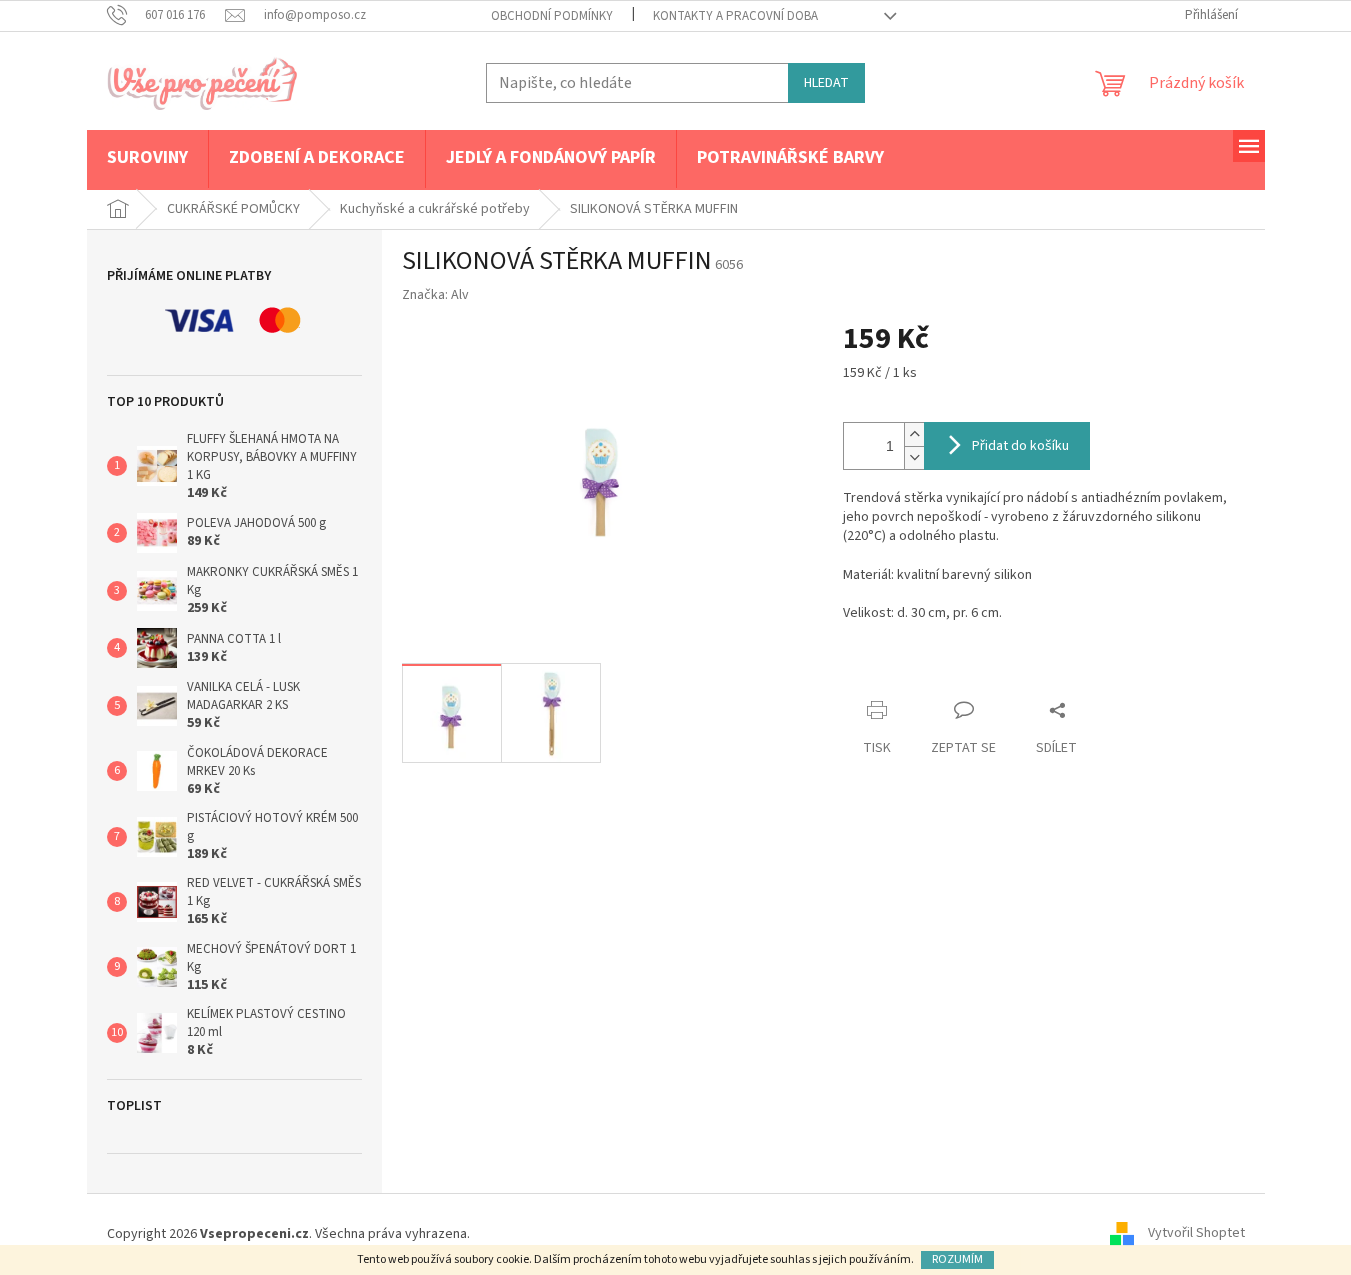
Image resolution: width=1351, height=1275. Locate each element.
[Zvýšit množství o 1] (914, 434)
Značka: (435, 295)
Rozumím (957, 1259)
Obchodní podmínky (552, 16)
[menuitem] (147, 159)
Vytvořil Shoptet (1196, 1234)
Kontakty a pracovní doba (735, 16)
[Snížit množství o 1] (914, 457)
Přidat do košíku (1020, 446)
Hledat (826, 83)
